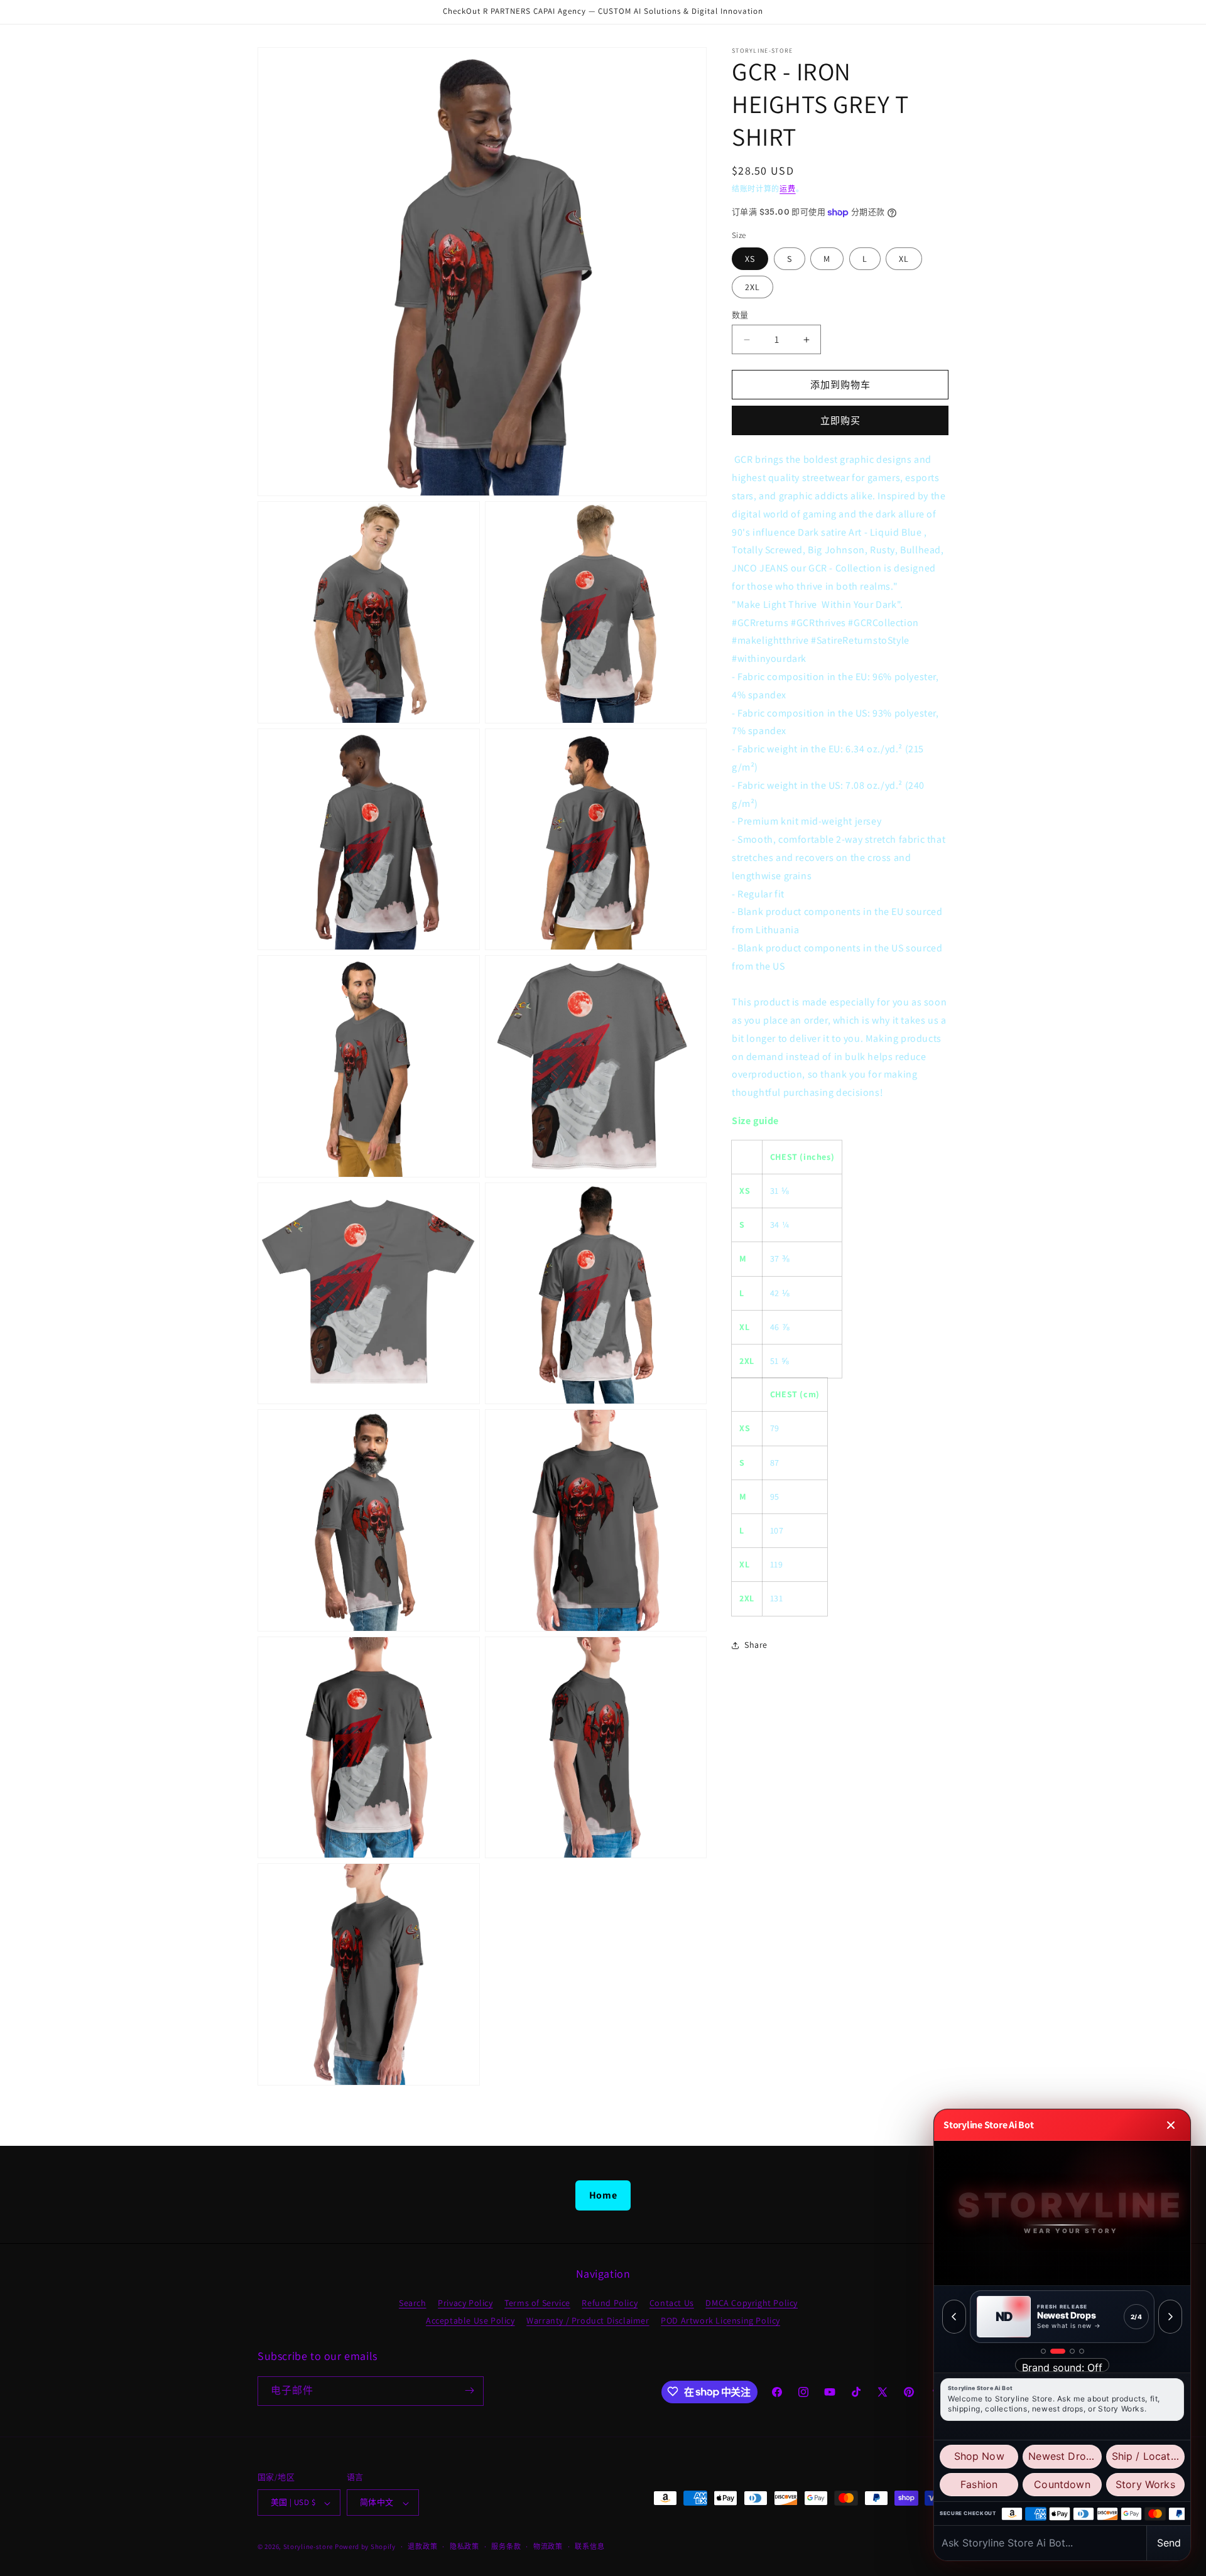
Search (413, 2302)
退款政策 (422, 2546)
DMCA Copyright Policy (752, 2302)
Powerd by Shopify (365, 2547)
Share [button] (756, 1645)
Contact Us (672, 2302)
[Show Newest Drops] (1053, 2351)
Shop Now (979, 2456)
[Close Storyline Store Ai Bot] (1171, 2125)
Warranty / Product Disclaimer (588, 2320)
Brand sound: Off (1062, 2367)
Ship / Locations (1148, 2456)
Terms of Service (537, 2302)
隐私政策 (464, 2546)
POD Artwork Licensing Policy (720, 2320)
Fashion (979, 2484)
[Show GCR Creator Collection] (1082, 2351)
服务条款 (506, 2546)
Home (603, 2195)
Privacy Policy (465, 2302)
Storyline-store (308, 2547)
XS (750, 259)
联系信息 (589, 2546)
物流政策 (548, 2546)
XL (904, 259)
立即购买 (840, 421)
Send (1169, 2543)
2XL (752, 287)
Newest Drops (1063, 2456)
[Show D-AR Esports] (1067, 2351)
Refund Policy (610, 2302)
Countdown (1062, 2484)
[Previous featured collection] (954, 2317)
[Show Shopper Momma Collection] (1043, 2351)
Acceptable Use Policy (470, 2320)
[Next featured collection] (1170, 2317)
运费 (787, 189)
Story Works (1145, 2484)
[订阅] (469, 2390)
